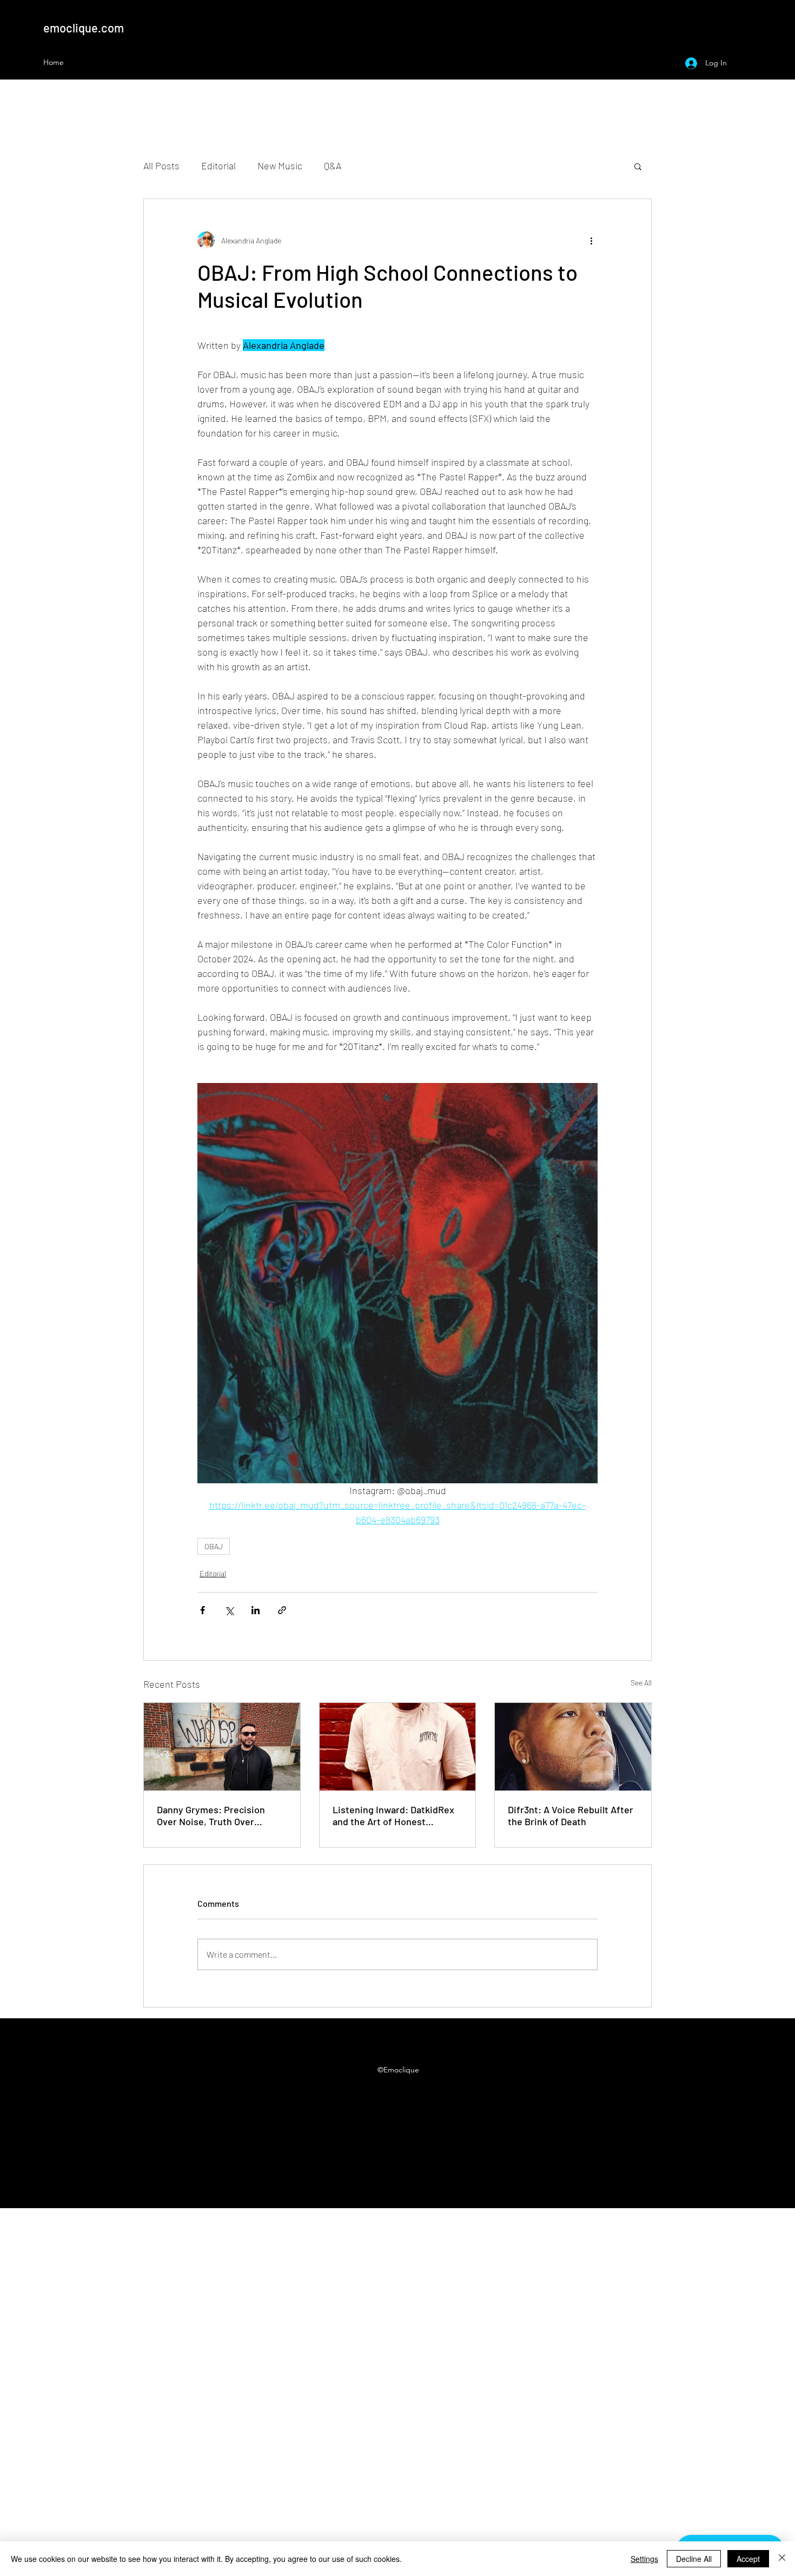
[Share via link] (282, 1610)
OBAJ (214, 1546)
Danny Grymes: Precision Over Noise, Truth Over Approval (211, 1815)
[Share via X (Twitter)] (229, 1610)
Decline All (694, 2559)
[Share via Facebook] (203, 1610)
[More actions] (591, 240)
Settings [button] (644, 2559)
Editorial (218, 166)
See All (641, 1683)
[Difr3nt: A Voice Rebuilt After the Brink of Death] (573, 1747)
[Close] (782, 2559)
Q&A (333, 166)
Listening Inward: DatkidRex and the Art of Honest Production (393, 1815)
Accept (748, 2559)
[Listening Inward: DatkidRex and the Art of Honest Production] (398, 1747)
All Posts (161, 166)
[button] (638, 166)
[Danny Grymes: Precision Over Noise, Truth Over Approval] (222, 1747)
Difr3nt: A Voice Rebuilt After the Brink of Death (571, 1815)
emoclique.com (84, 28)
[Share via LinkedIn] (256, 1610)
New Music (280, 166)
